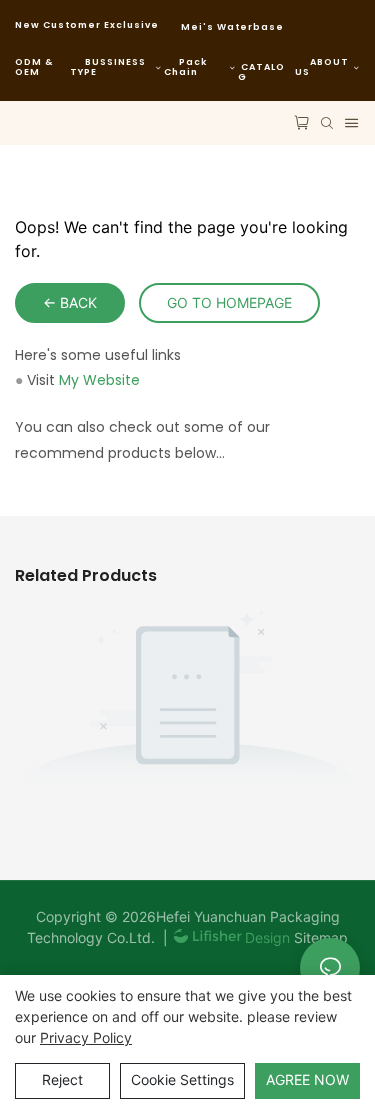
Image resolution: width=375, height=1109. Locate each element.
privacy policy (86, 1037)
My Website (99, 380)
